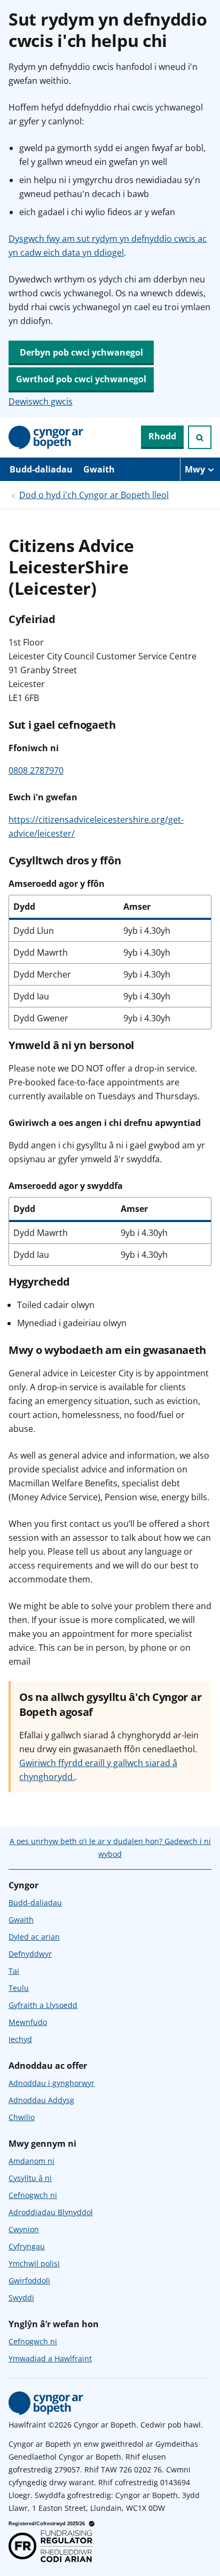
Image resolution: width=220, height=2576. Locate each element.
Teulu (19, 1988)
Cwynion (24, 2229)
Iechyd (20, 2039)
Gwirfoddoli (29, 2280)
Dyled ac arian (34, 1937)
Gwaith (99, 469)
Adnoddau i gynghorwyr (52, 2083)
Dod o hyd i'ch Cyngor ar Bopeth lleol (94, 495)
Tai (14, 1971)
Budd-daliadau (41, 469)
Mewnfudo (28, 2022)
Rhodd (162, 436)
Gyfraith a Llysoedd (43, 2005)
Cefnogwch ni (33, 2195)
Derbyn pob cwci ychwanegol (81, 352)
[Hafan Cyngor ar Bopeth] (46, 437)
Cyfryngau (27, 2246)
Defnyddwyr (30, 1954)
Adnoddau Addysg (41, 2100)
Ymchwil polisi (34, 2263)
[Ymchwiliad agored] (200, 437)
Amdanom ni (32, 2161)
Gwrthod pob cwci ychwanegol (81, 379)
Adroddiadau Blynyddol (51, 2212)
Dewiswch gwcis (41, 401)
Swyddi (21, 2298)
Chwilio (22, 2117)
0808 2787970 (36, 770)
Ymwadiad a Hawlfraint (50, 2358)
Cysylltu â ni (30, 2178)
